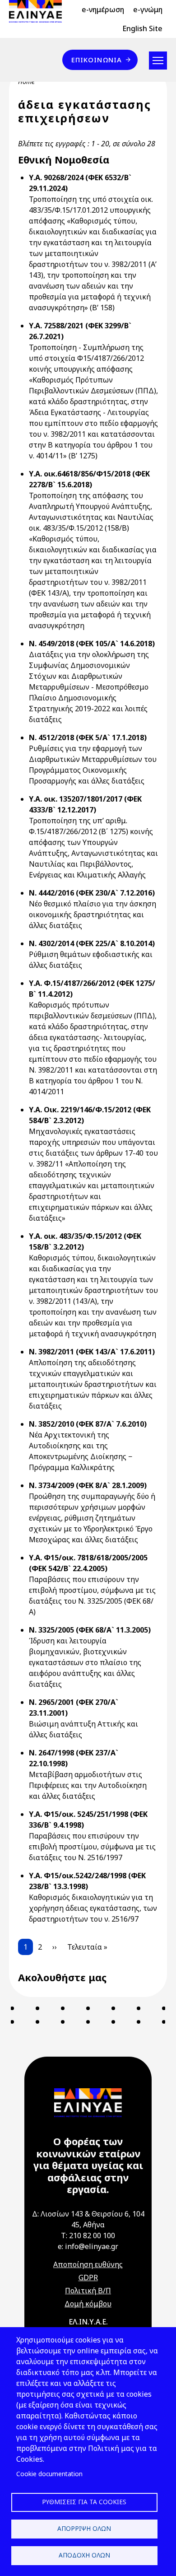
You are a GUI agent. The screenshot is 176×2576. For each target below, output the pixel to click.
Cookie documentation (49, 2474)
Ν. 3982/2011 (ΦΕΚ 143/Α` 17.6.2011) (92, 1352)
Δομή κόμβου (88, 2304)
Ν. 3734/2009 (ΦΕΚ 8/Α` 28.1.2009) (88, 1485)
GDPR (88, 2277)
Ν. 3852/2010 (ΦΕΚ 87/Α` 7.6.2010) (88, 1424)
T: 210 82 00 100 (88, 2235)
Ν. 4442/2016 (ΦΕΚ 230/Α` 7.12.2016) (92, 893)
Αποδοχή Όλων (84, 2555)
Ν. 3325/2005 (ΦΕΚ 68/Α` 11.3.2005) (90, 1630)
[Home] (39, 11)
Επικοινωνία (97, 60)
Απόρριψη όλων (84, 2528)
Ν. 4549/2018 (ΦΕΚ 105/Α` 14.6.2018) (92, 644)
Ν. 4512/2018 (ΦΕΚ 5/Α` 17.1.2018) (88, 737)
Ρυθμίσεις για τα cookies (84, 2502)
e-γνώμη (148, 9)
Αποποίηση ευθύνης (88, 2264)
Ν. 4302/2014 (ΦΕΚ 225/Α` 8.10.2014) (92, 943)
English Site (142, 28)
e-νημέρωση (103, 9)
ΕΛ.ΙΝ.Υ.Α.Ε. (88, 2322)
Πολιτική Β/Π (88, 2291)
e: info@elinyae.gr (88, 2246)
